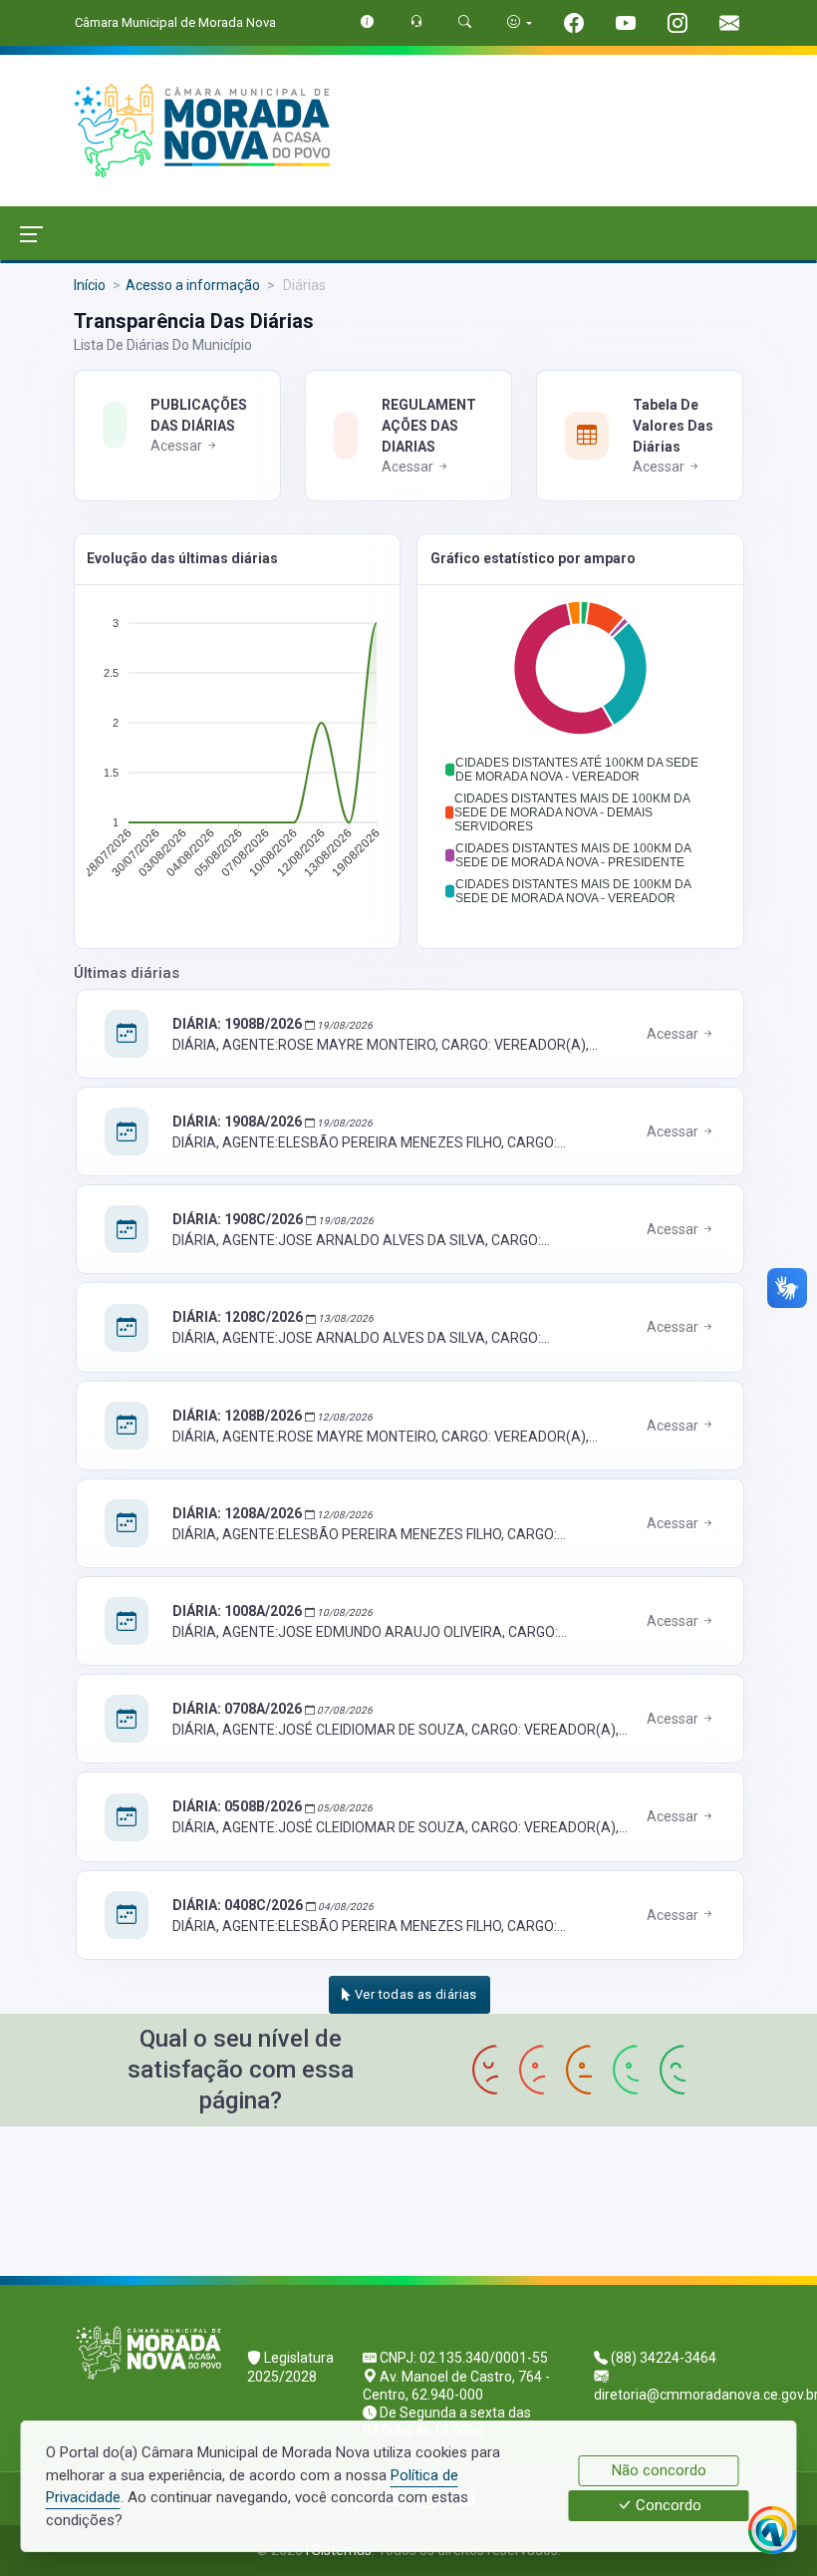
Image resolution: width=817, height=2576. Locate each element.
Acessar (178, 446)
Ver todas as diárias (414, 1994)
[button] (580, 770)
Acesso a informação (193, 285)
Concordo (667, 2506)
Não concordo (659, 2470)
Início (90, 285)
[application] (237, 753)
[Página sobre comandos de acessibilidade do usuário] (520, 22)
